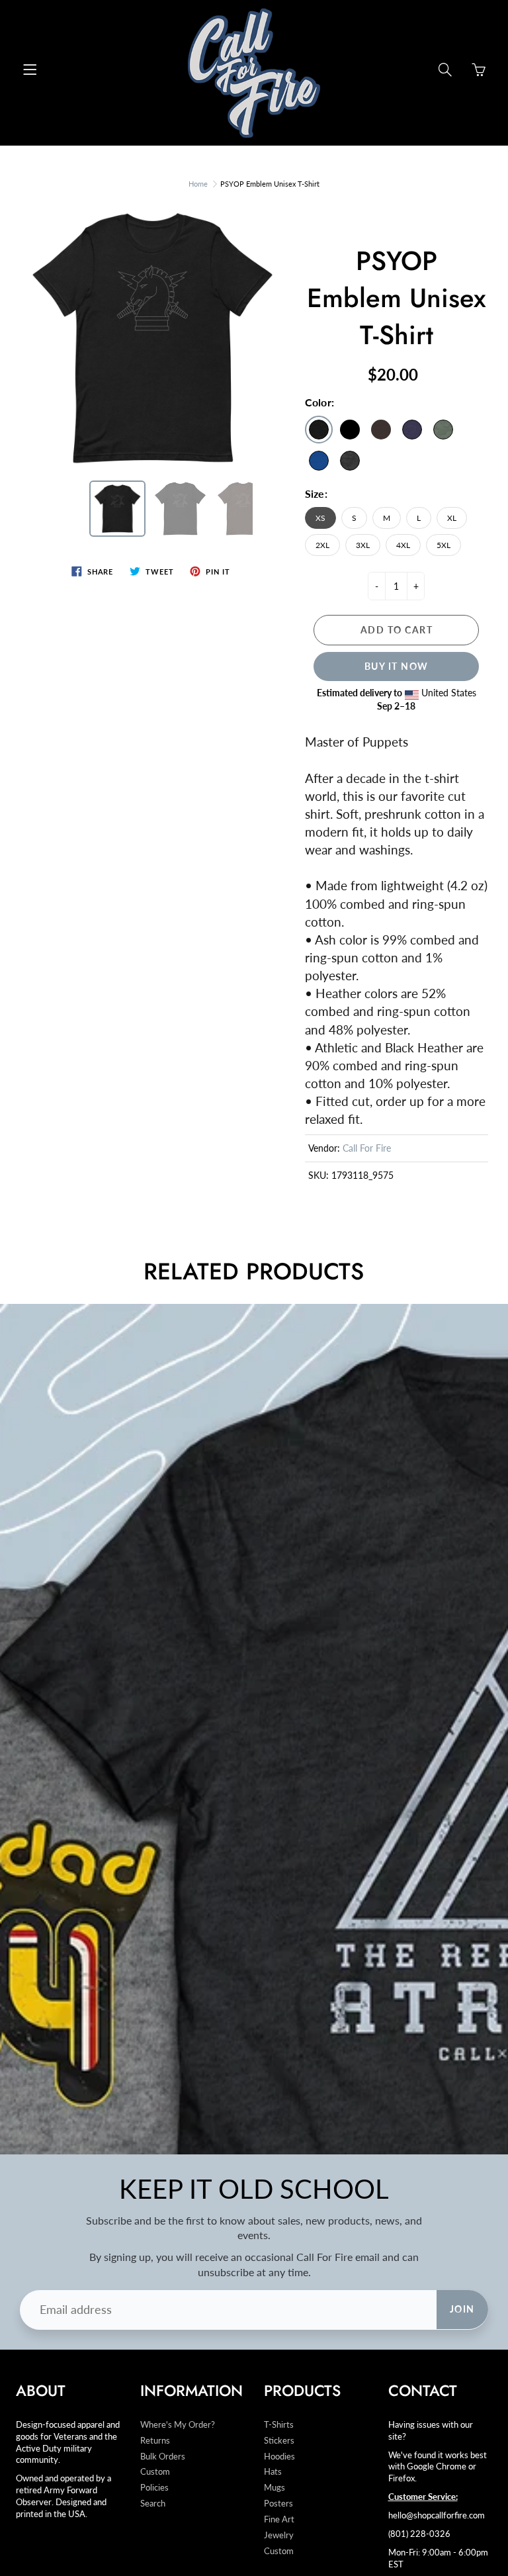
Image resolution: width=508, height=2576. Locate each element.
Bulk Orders (163, 2457)
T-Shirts (279, 2425)
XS (320, 518)
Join (462, 2309)
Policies (154, 2488)
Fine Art (279, 2519)
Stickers (279, 2441)
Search (153, 2504)
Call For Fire (367, 1148)
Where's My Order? (178, 2425)
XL (452, 518)
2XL (322, 545)
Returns (155, 2441)
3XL (363, 545)
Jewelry (279, 2535)
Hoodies (279, 2457)
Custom (155, 2472)
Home (198, 184)
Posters (278, 2504)
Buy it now (397, 666)
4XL (403, 545)
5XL (444, 545)
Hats (273, 2472)
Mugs (275, 2488)
